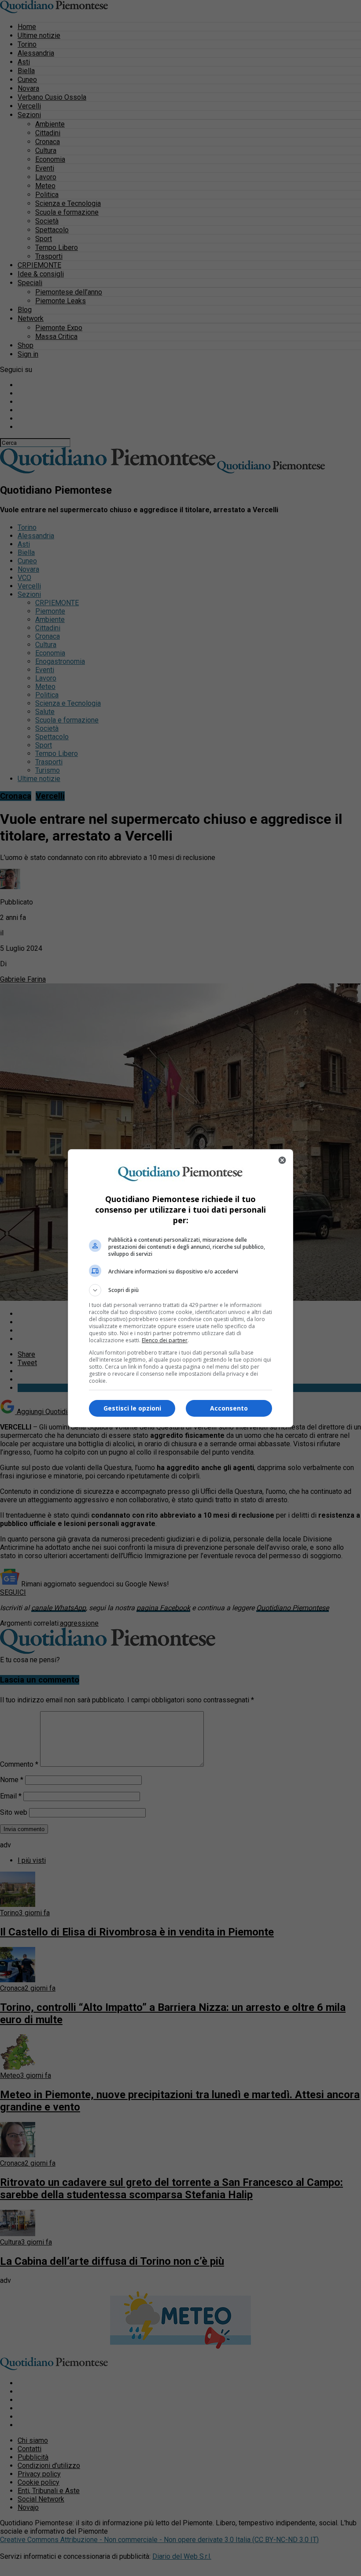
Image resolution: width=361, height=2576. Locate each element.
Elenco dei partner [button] (165, 1340)
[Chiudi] (282, 1160)
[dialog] (180, 1288)
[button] (180, 1290)
